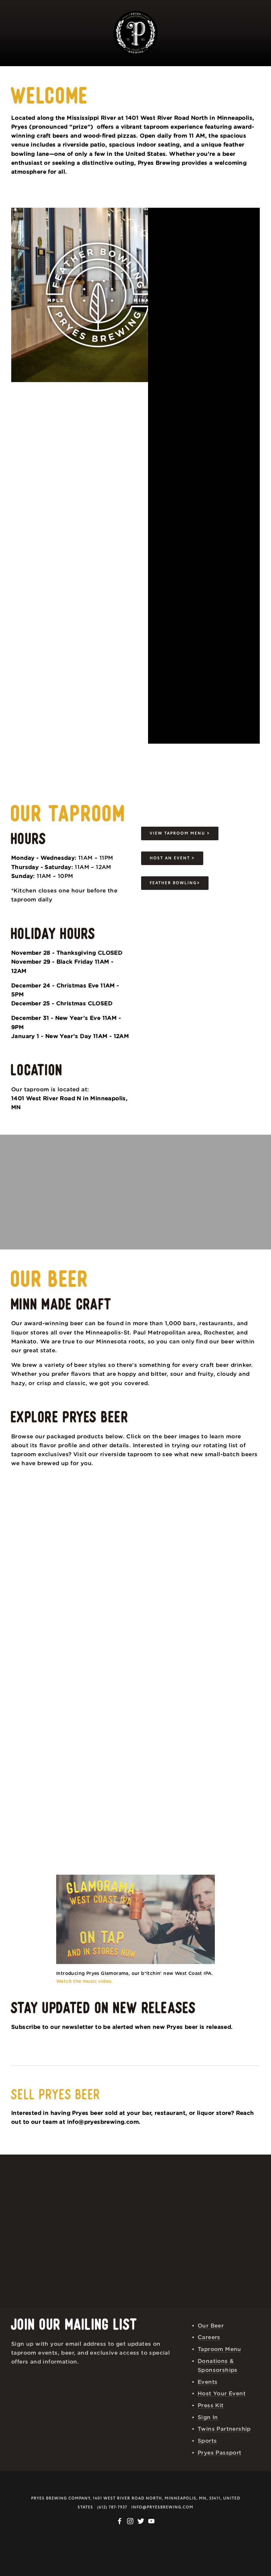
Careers (209, 2337)
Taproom (39, 68)
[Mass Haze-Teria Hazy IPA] (229, 1521)
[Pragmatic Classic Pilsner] (167, 1521)
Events (245, 68)
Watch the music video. (86, 1982)
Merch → (163, 88)
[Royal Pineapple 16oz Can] (104, 1687)
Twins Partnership (224, 2429)
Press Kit (211, 2405)
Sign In (208, 2417)
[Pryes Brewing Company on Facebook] (120, 2521)
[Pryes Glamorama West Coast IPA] (229, 1604)
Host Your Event (186, 68)
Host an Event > (172, 858)
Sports (207, 2441)
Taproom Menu (219, 2349)
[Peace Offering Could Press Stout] (104, 1604)
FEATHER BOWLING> (175, 883)
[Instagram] (130, 2521)
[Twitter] (141, 2521)
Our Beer (122, 68)
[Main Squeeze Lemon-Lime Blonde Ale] (42, 1687)
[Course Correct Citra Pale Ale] (42, 1604)
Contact (115, 88)
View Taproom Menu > (180, 833)
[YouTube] (151, 2521)
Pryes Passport (220, 2453)
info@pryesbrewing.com (162, 2507)
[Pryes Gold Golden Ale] (167, 1604)
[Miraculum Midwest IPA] (42, 1521)
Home (80, 68)
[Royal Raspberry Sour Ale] (104, 1521)
